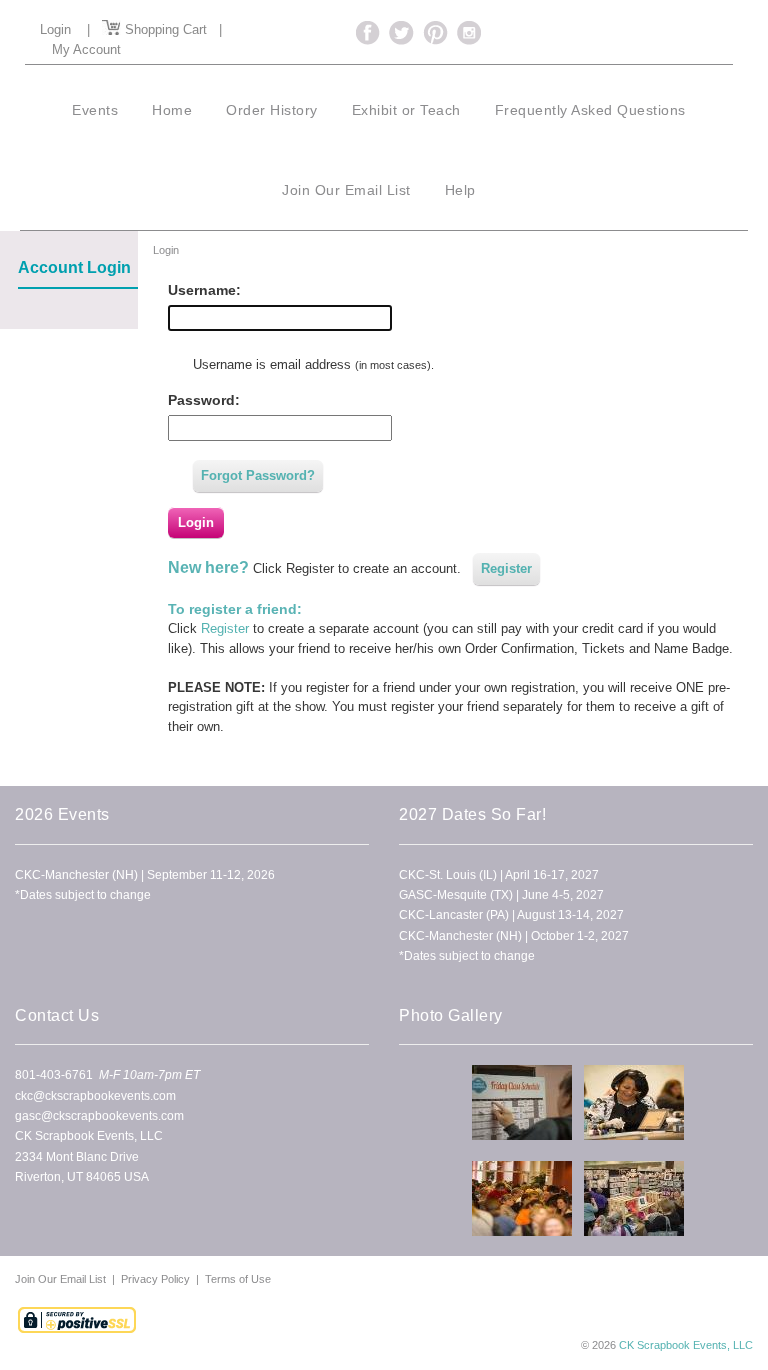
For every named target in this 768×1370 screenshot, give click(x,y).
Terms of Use (238, 1279)
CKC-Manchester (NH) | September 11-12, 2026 (145, 875)
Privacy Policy (155, 1279)
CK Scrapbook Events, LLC (686, 1345)
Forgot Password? (258, 475)
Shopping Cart (164, 29)
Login (55, 29)
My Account (86, 49)
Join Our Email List (62, 1279)
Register (506, 568)
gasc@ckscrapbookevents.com (99, 1116)
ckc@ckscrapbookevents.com (95, 1096)
